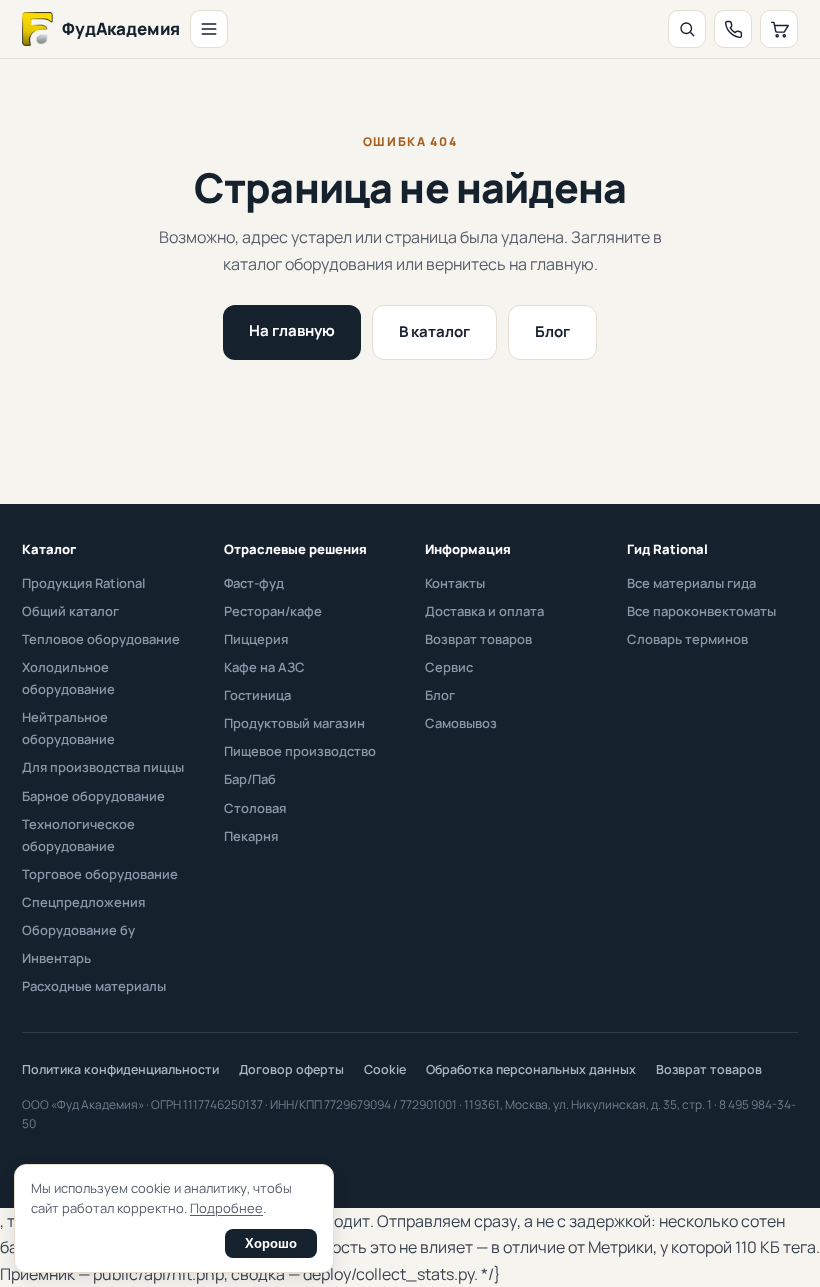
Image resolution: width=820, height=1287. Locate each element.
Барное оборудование (93, 796)
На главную (292, 330)
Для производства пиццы (103, 767)
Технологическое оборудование (78, 835)
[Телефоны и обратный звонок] (733, 29)
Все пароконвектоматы (701, 611)
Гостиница (257, 695)
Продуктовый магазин (294, 723)
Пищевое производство (300, 751)
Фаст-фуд (254, 583)
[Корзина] (779, 29)
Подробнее (226, 1208)
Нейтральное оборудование (68, 728)
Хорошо (271, 1243)
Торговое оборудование (100, 874)
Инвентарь (56, 958)
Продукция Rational (83, 583)
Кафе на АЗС (264, 667)
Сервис (449, 667)
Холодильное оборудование (68, 678)
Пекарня (251, 836)
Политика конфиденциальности (120, 1069)
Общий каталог (70, 611)
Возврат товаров (478, 639)
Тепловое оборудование (101, 639)
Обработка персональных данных (531, 1069)
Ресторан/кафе (273, 611)
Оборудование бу (78, 930)
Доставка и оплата (484, 611)
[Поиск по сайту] (687, 29)
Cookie (385, 1069)
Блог (552, 331)
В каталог (434, 331)
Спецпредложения (83, 902)
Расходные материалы (94, 986)
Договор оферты (291, 1069)
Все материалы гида (691, 583)
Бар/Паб (250, 779)
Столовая (255, 808)
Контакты (455, 583)
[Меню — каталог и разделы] (209, 29)
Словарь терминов (687, 639)
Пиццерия (256, 639)
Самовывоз (461, 723)
